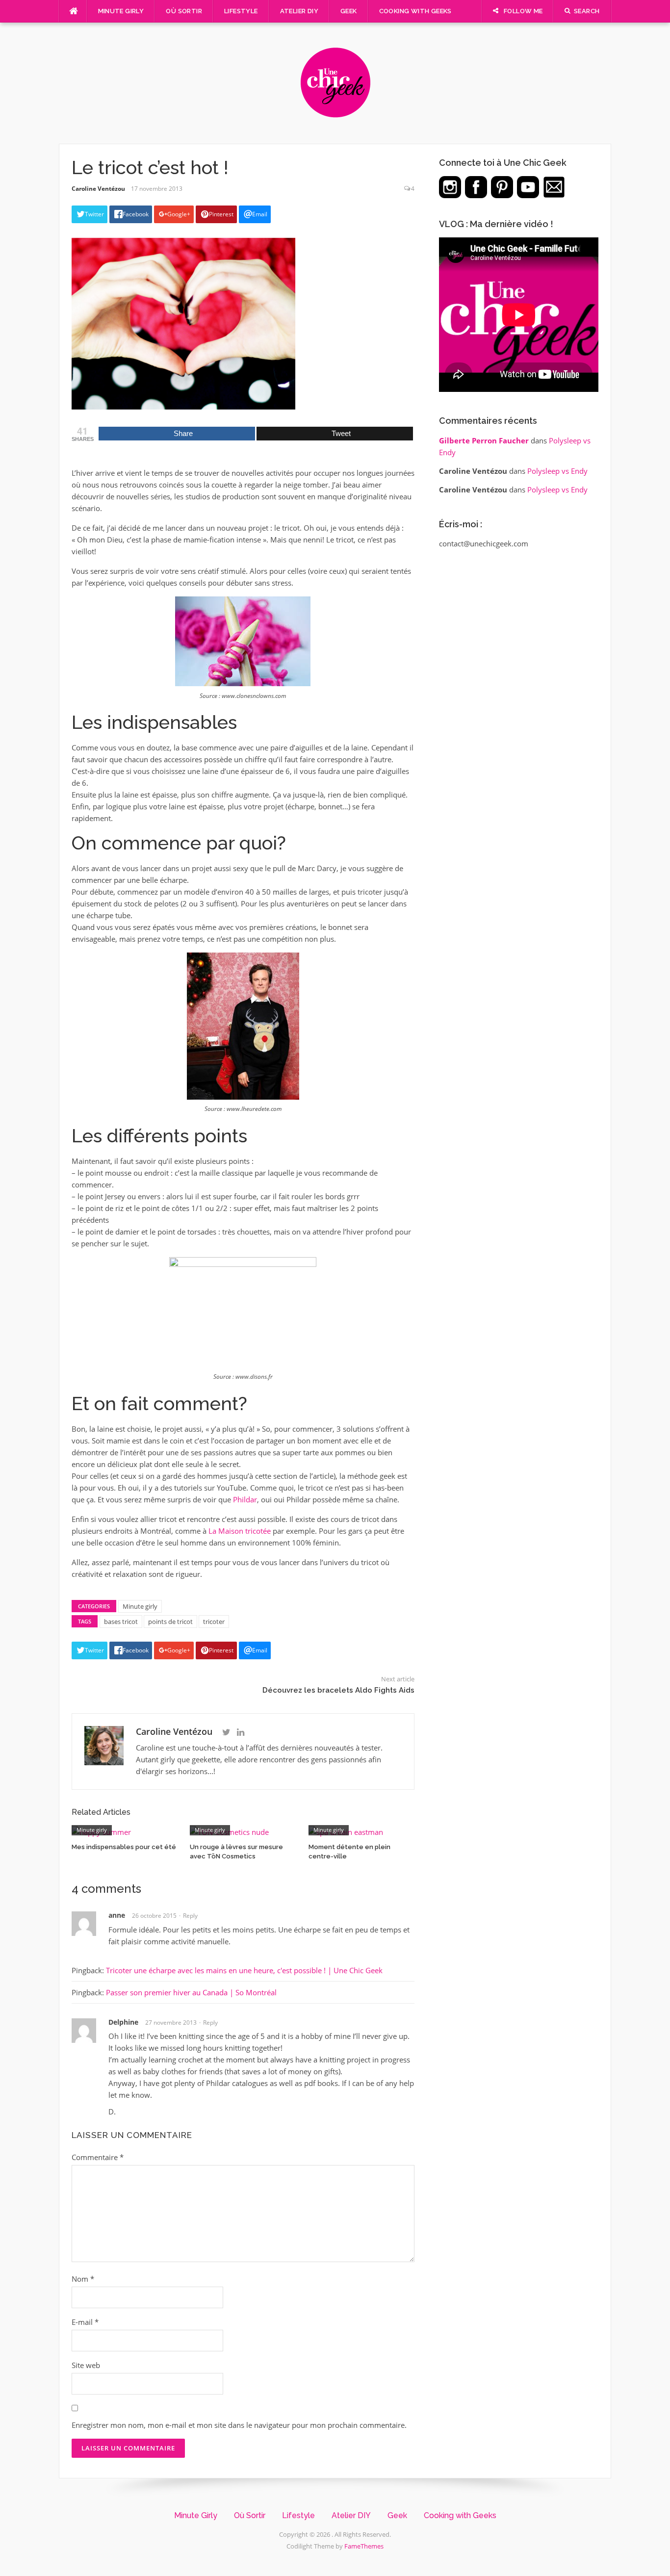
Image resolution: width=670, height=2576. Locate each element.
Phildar (245, 1499)
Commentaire (98, 2157)
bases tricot (121, 1622)
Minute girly (140, 1606)
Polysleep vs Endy (557, 471)
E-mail (85, 2322)
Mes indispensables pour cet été (124, 1847)
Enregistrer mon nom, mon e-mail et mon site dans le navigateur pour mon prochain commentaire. (239, 2425)
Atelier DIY (299, 11)
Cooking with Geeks (415, 11)
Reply (190, 1916)
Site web (86, 2365)
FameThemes (364, 2546)
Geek (349, 11)
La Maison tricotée (240, 1531)
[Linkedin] (241, 1732)
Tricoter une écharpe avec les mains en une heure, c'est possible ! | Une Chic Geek (244, 1970)
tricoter (214, 1622)
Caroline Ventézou (98, 189)
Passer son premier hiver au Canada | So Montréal (191, 1992)
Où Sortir (184, 11)
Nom (83, 2279)
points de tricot (170, 1622)
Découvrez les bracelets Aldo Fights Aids (338, 1690)
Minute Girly (121, 11)
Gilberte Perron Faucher (484, 440)
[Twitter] (226, 1732)
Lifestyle (241, 11)
